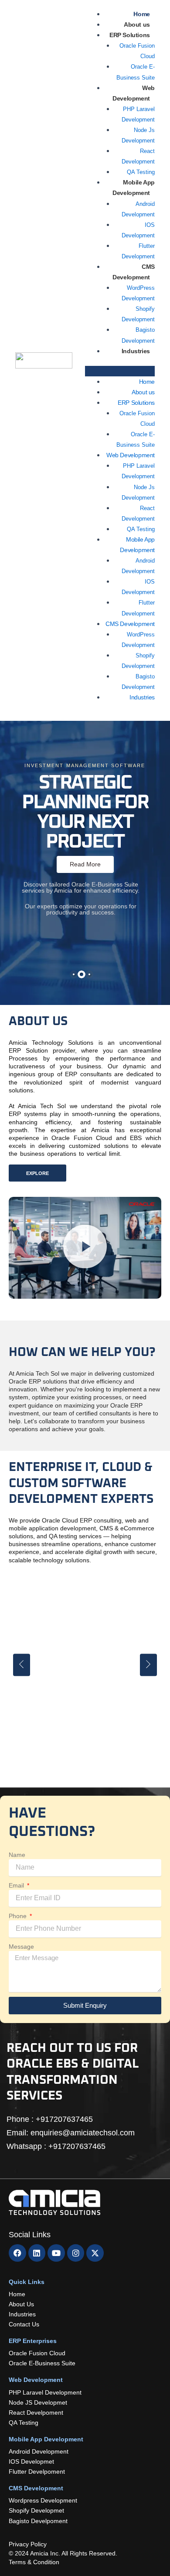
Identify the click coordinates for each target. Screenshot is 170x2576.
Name (17, 1855)
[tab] (74, 974)
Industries (136, 351)
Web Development (131, 455)
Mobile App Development (134, 188)
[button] (120, 371)
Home (141, 14)
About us (137, 24)
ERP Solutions (130, 35)
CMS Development (134, 272)
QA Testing (141, 172)
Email (17, 1885)
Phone (19, 1916)
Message (21, 1947)
